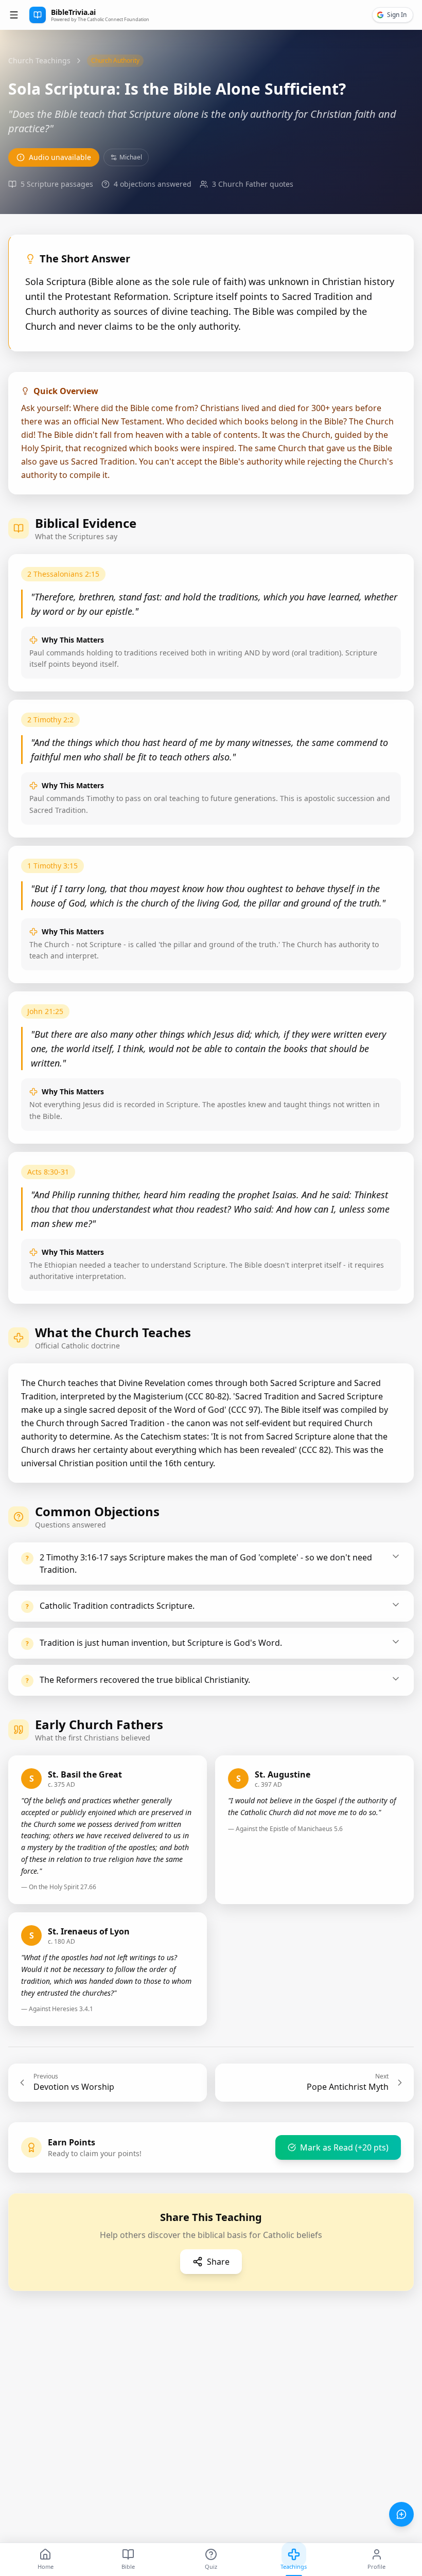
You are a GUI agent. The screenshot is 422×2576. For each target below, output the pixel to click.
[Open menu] (14, 15)
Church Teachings (39, 60)
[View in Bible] (393, 575)
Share (218, 2262)
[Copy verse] (372, 575)
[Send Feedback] (401, 2514)
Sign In (397, 15)
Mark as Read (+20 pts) (344, 2147)
